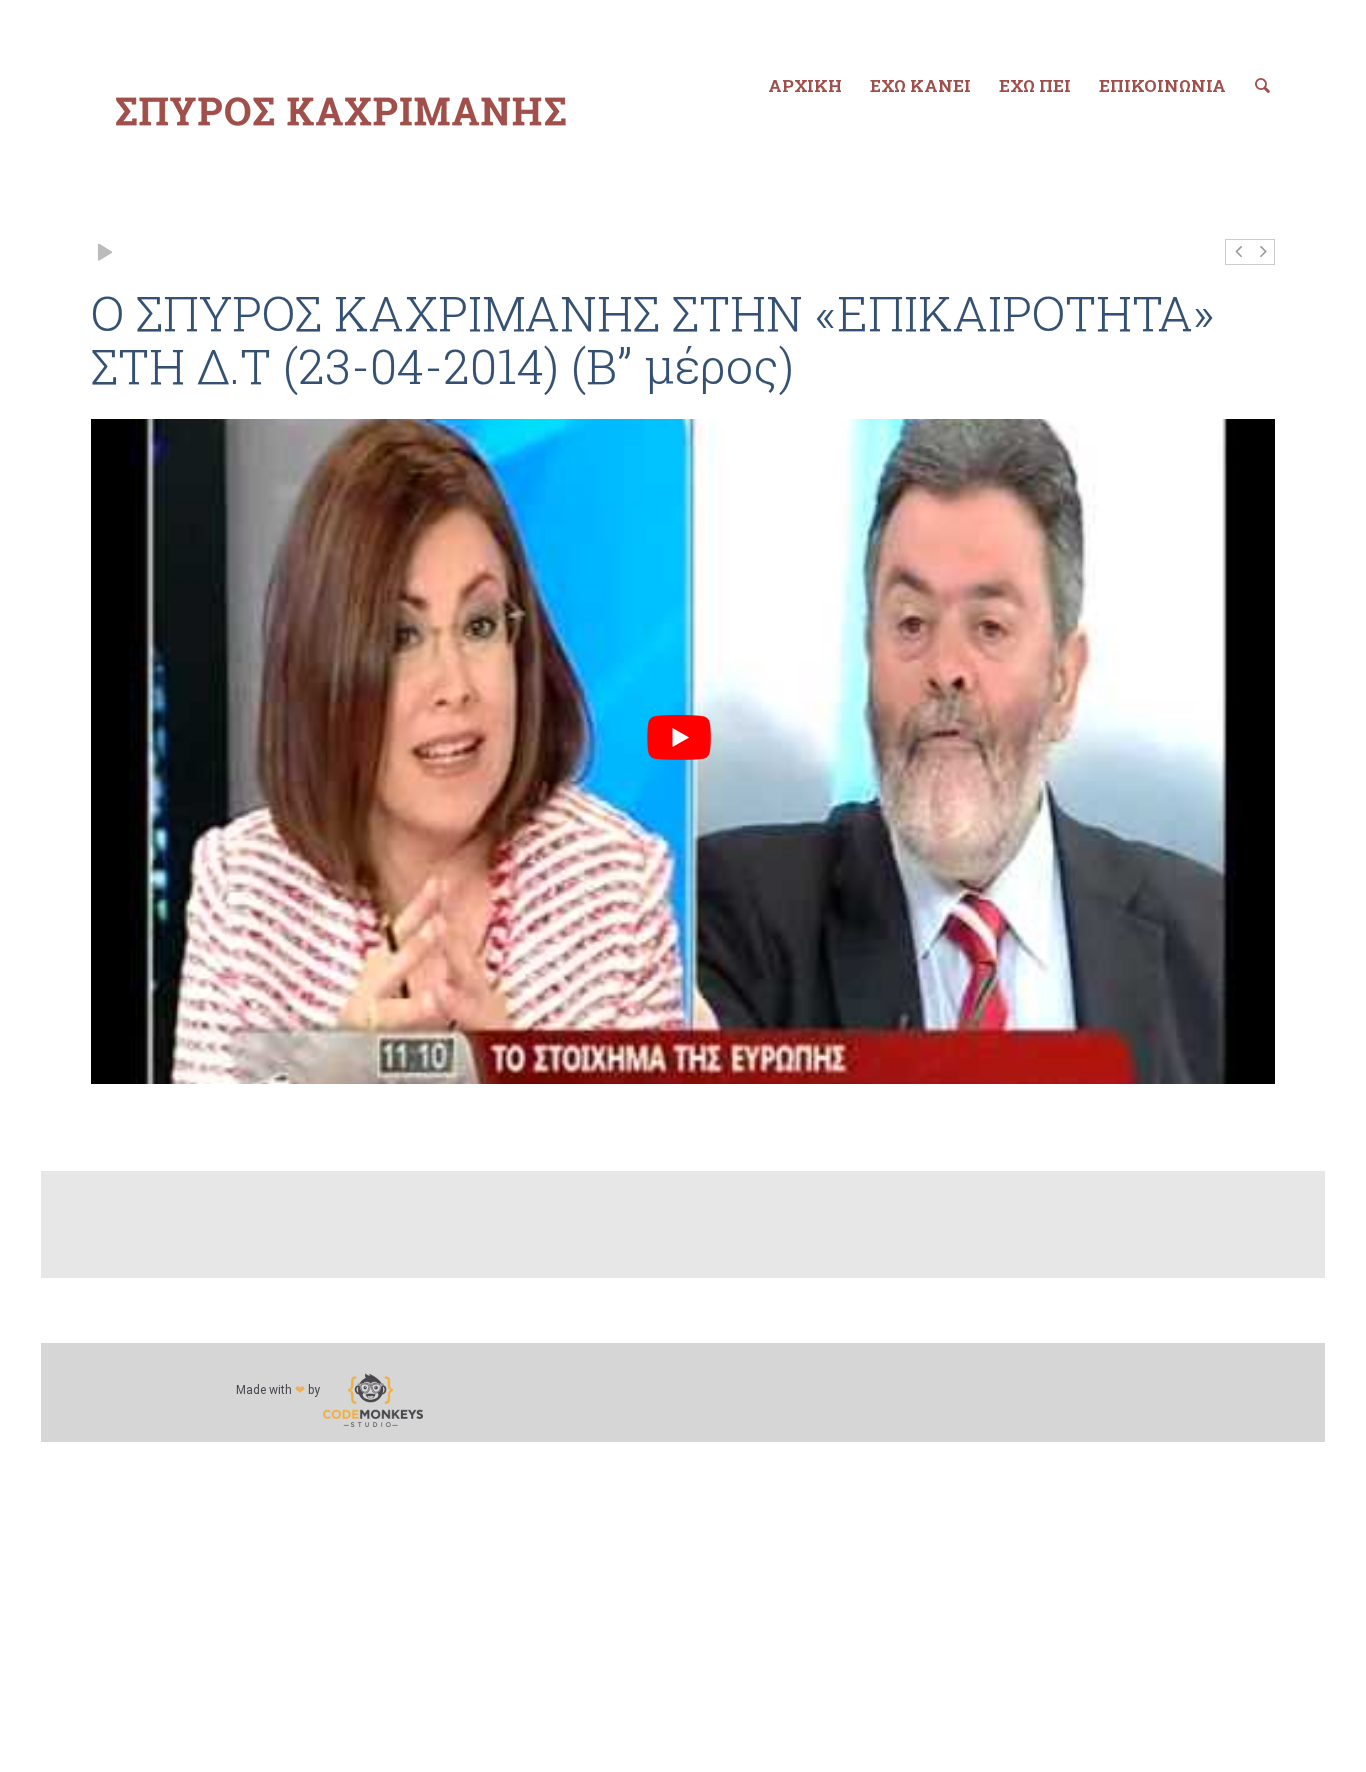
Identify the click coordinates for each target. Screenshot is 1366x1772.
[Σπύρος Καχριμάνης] (341, 112)
